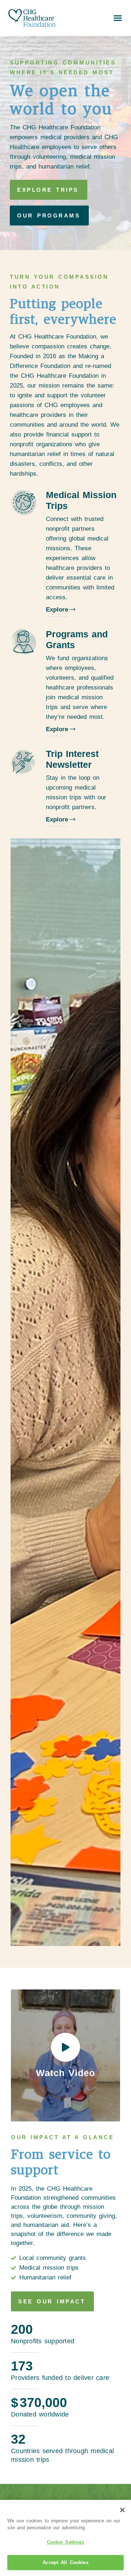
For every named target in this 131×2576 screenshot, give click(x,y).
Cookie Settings (66, 2542)
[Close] (122, 2510)
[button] (118, 18)
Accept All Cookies (65, 2562)
